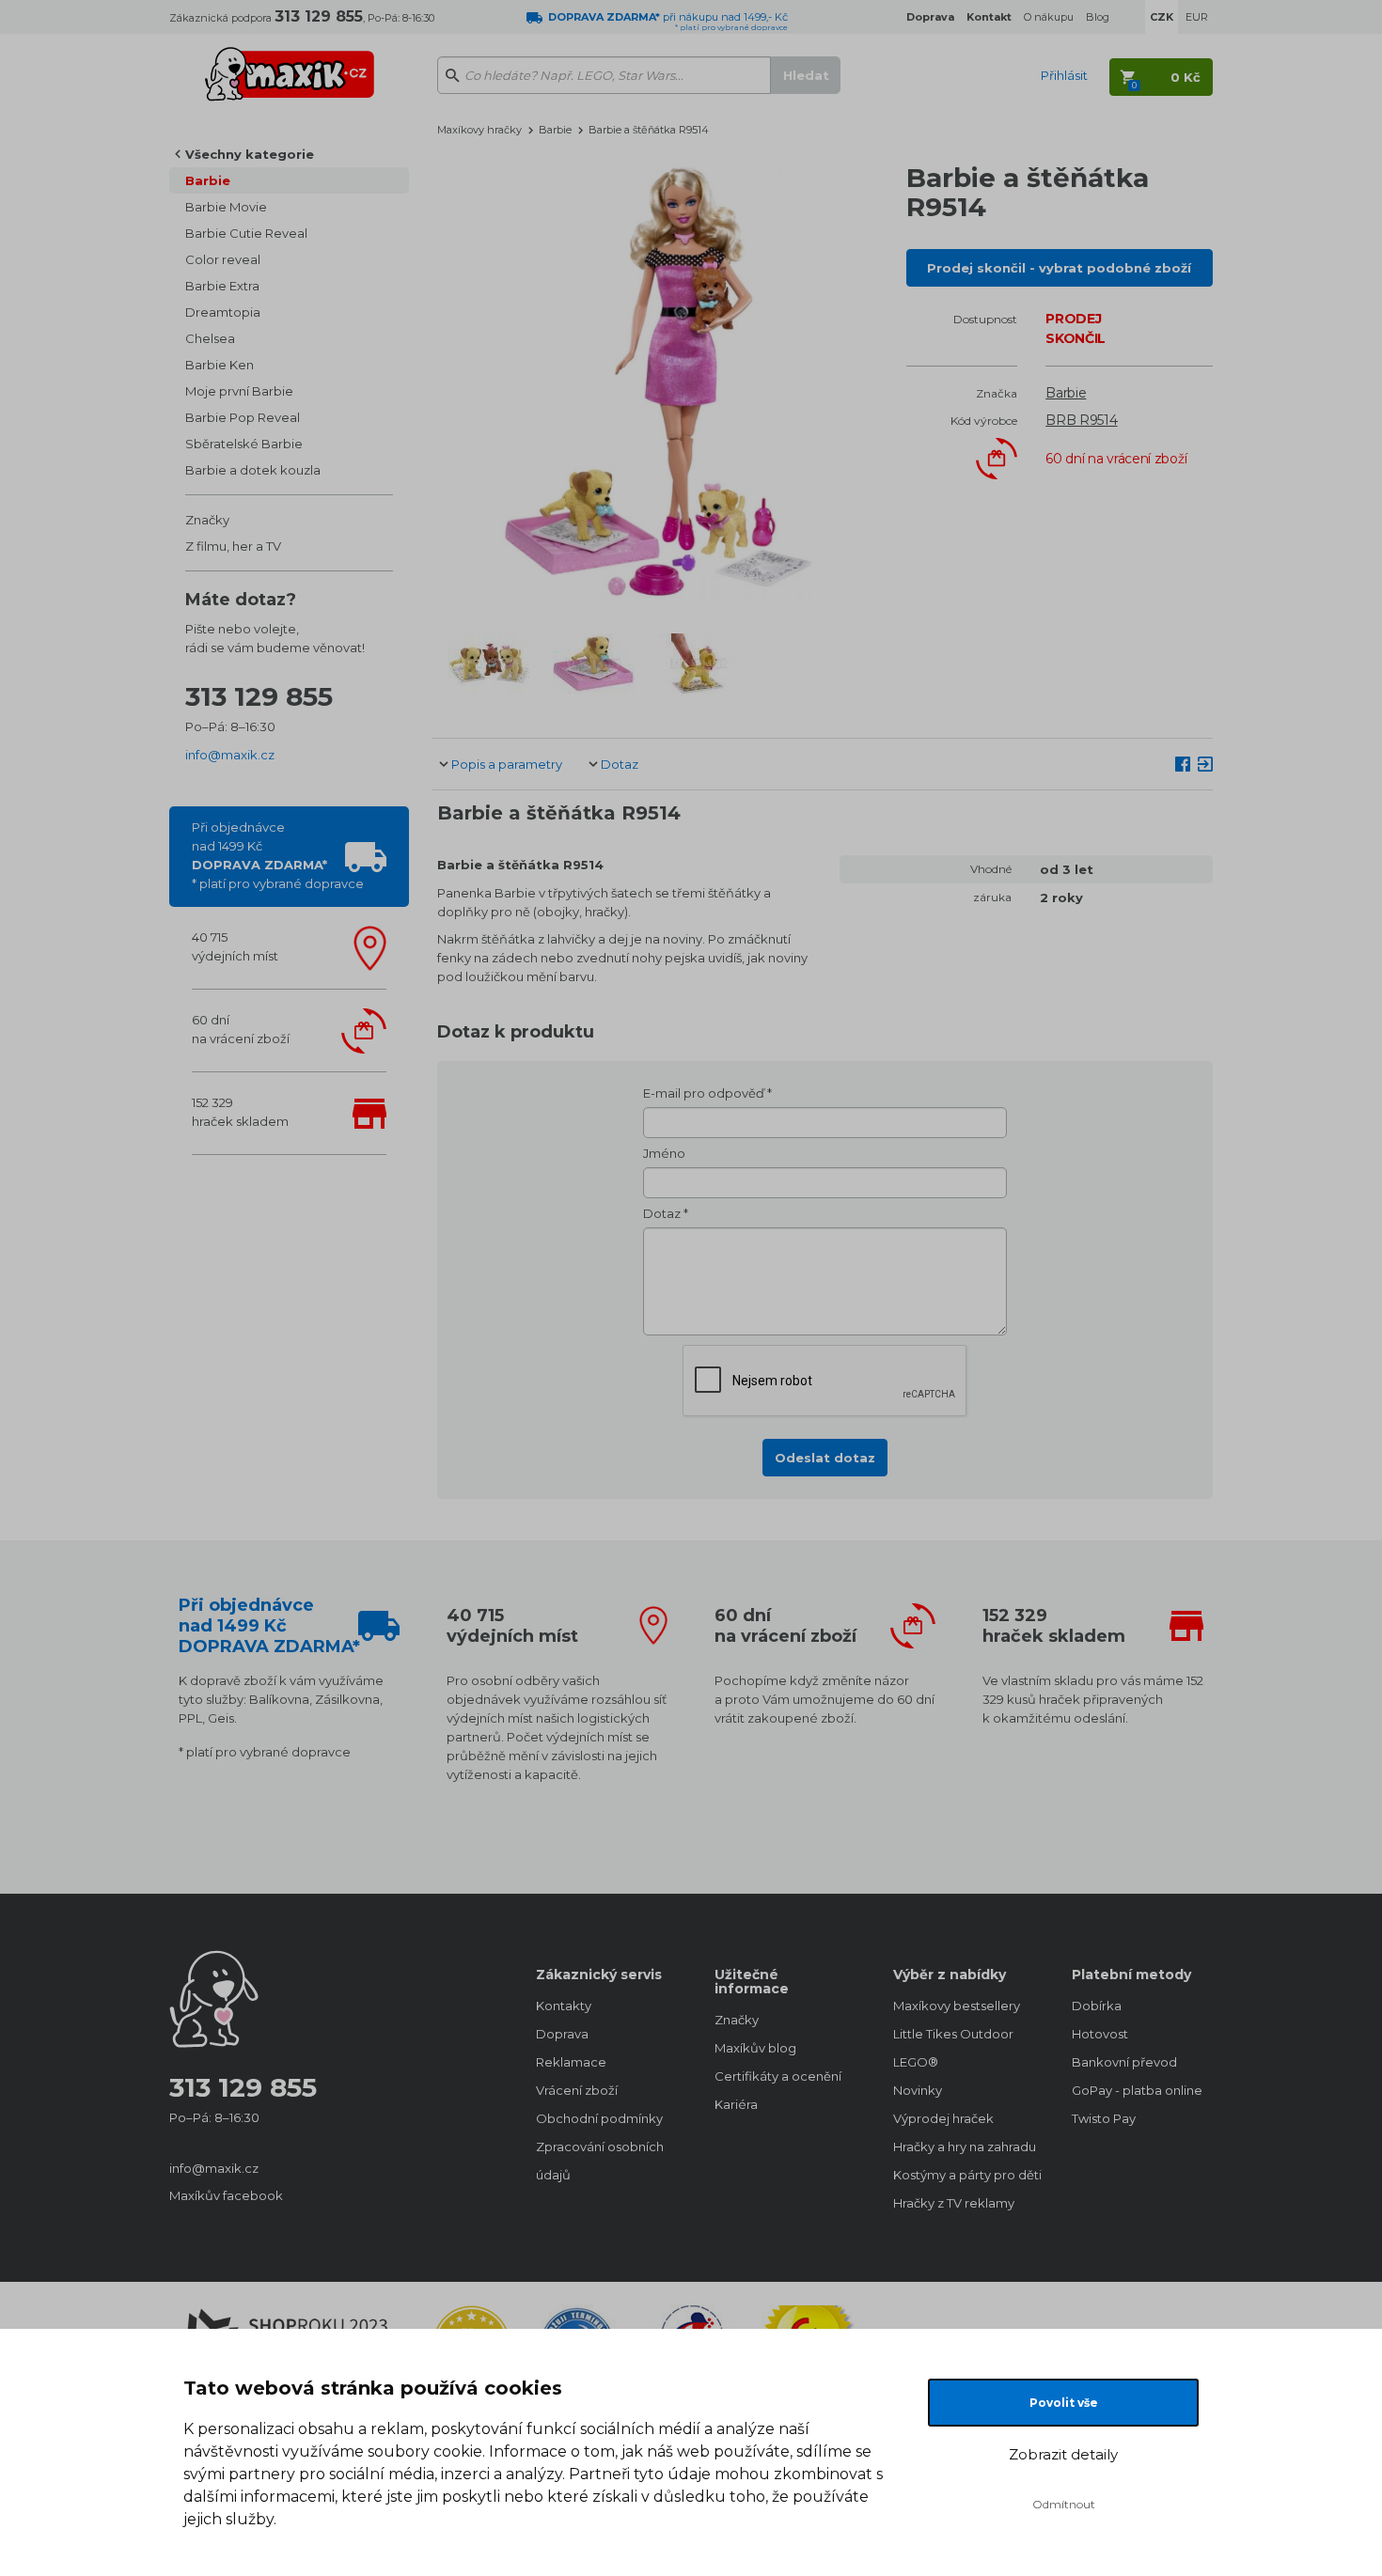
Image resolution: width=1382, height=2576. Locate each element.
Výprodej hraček (943, 2118)
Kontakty (564, 2006)
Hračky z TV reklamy (954, 2203)
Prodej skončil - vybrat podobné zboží (1059, 268)
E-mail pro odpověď (704, 1093)
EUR (1197, 17)
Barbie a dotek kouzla (253, 470)
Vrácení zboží (577, 2090)
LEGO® (916, 2062)
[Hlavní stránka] (290, 66)
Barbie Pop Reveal (243, 417)
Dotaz (620, 764)
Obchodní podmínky (599, 2118)
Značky (207, 520)
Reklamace (571, 2062)
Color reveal (223, 259)
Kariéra (736, 2104)
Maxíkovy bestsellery (957, 2006)
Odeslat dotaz (825, 1458)
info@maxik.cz (230, 755)
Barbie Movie (226, 207)
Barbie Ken (220, 365)
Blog (1098, 17)
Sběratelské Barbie (244, 444)
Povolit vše (1064, 2403)
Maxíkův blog (755, 2048)
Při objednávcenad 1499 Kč (278, 855)
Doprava (562, 2034)
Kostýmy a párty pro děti (964, 2175)
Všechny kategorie (250, 154)
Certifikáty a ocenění (778, 2076)
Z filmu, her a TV (233, 546)
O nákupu (1049, 17)
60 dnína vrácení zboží (241, 1029)
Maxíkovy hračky (479, 130)
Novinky (918, 2090)
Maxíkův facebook (226, 2195)
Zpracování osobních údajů (600, 2161)
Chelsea (210, 338)
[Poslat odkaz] (1205, 763)
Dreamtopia (223, 312)
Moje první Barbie (239, 391)
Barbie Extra (222, 286)
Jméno (664, 1153)
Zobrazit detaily (1063, 2454)
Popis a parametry (507, 764)
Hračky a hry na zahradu (964, 2147)
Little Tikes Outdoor (953, 2034)
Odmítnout (1064, 2504)
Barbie (208, 180)
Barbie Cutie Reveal (246, 233)
